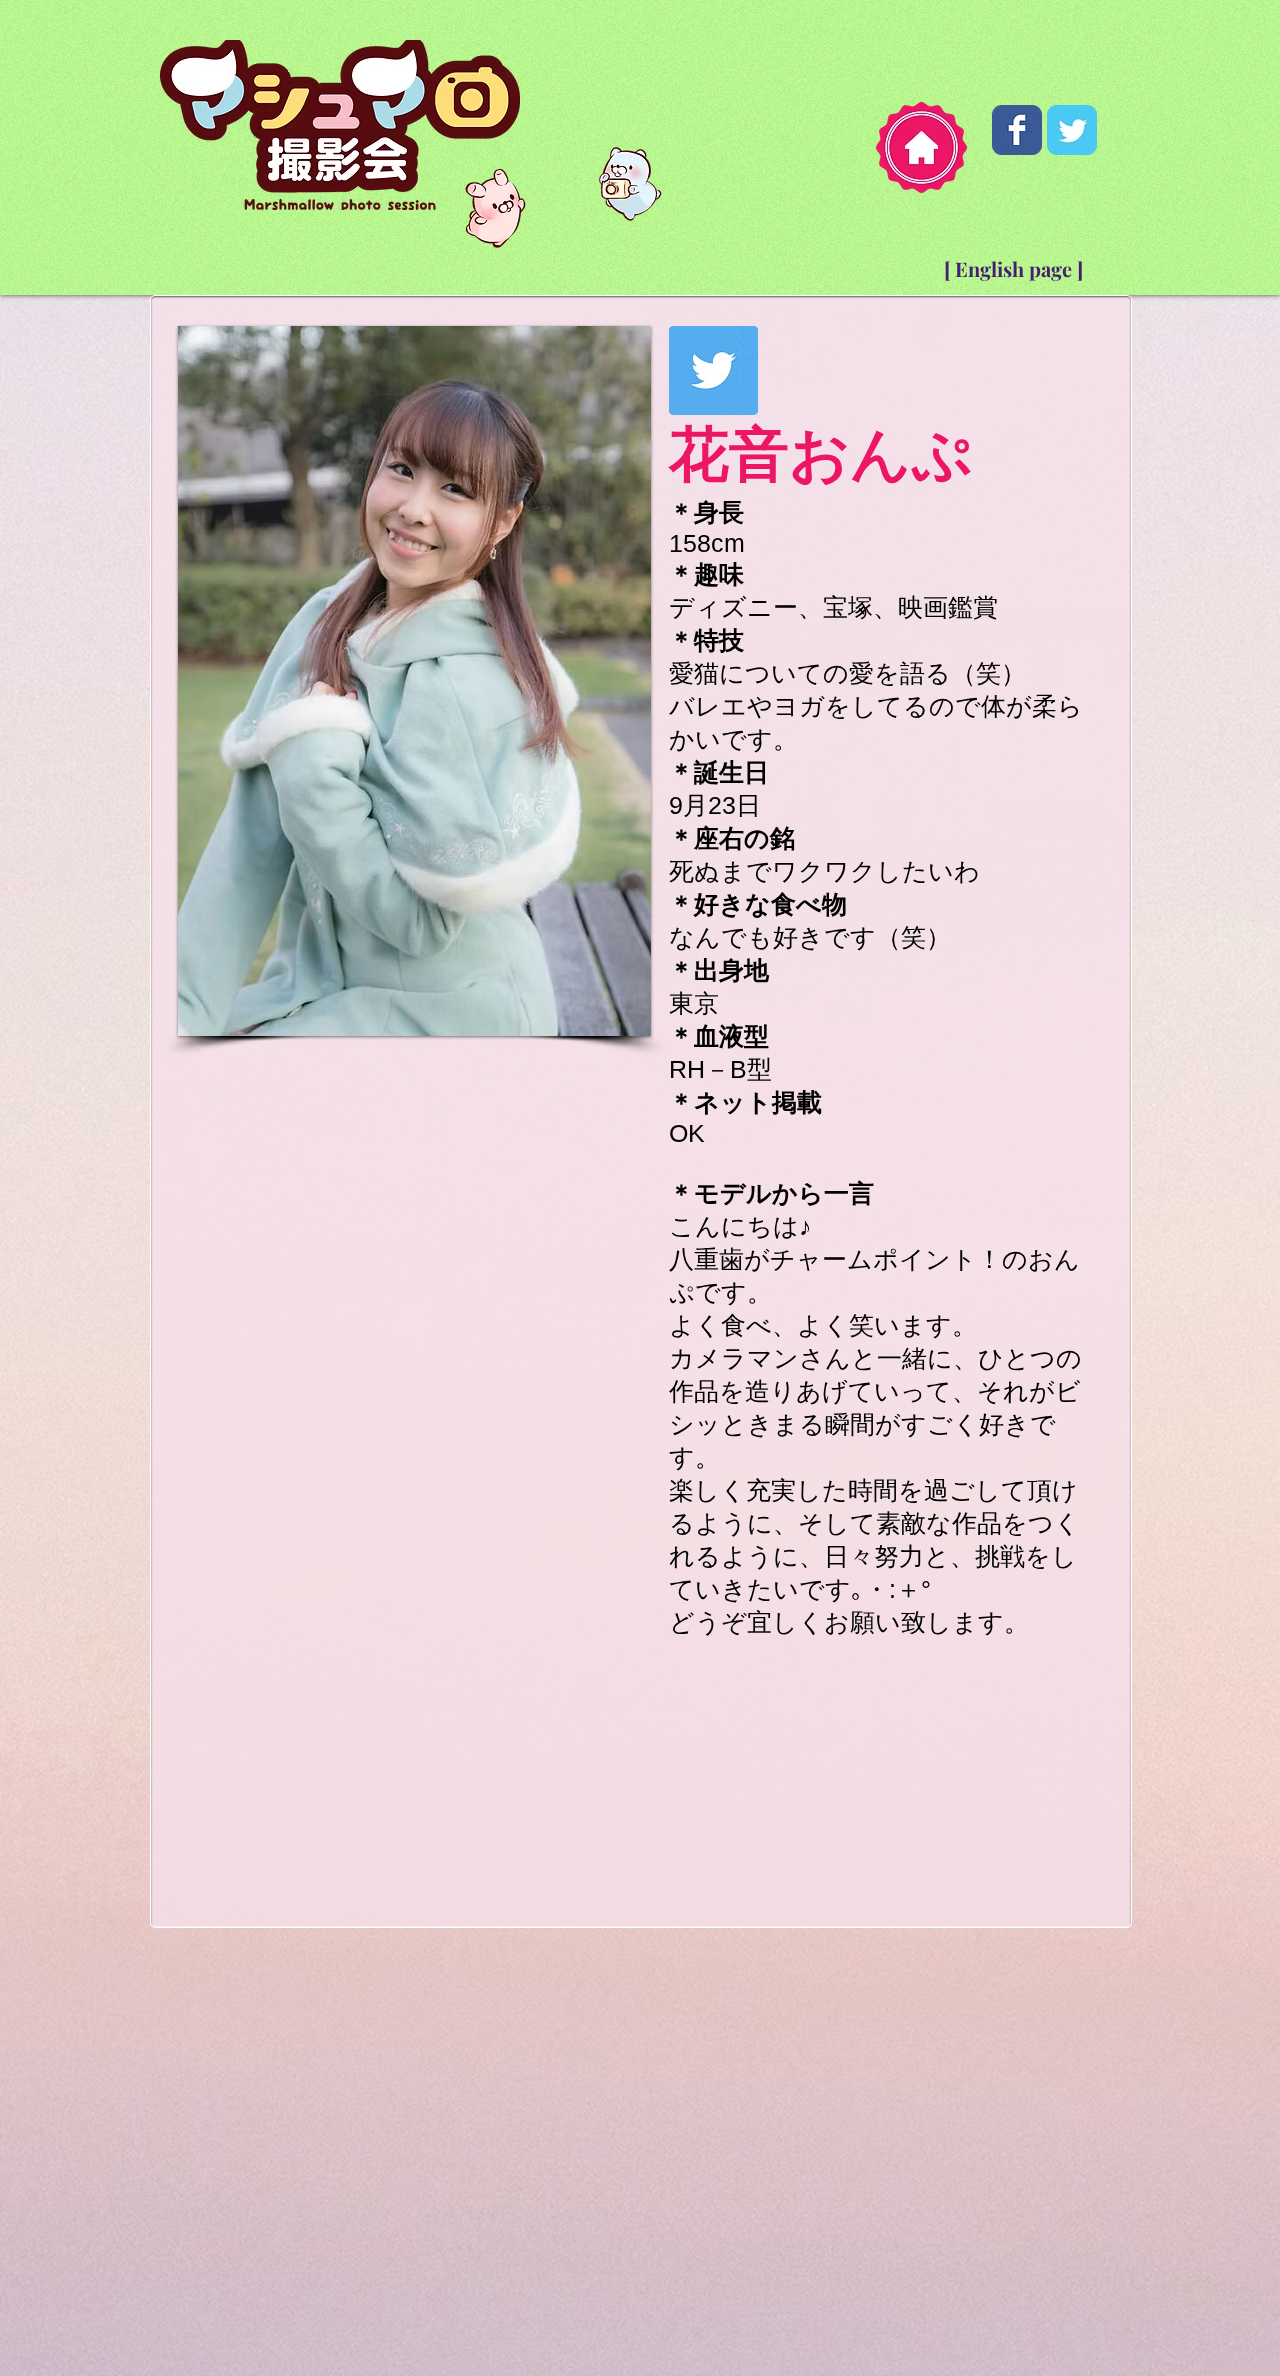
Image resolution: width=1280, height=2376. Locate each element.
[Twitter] (713, 370)
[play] (602, 939)
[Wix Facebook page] (1017, 130)
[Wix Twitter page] (1072, 130)
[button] (414, 641)
